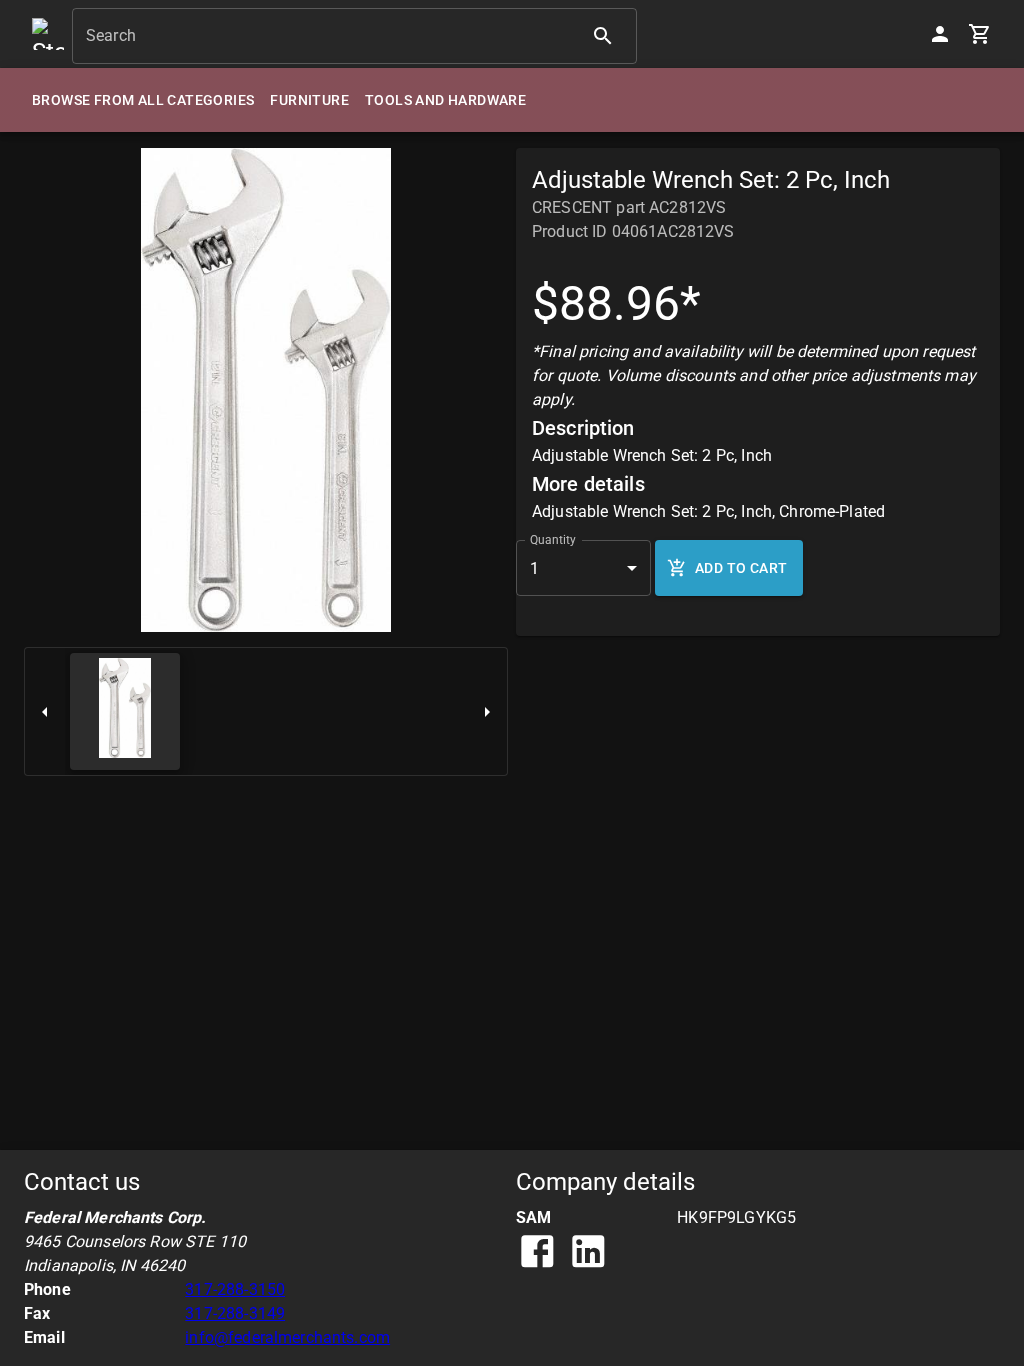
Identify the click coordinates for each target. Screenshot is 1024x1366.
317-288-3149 (235, 1313)
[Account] (940, 34)
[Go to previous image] (45, 711)
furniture (309, 100)
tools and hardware (445, 100)
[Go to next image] (487, 711)
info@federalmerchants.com (287, 1337)
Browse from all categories (143, 100)
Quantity (553, 540)
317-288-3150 (235, 1289)
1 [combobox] (534, 568)
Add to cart (741, 568)
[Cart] (980, 34)
